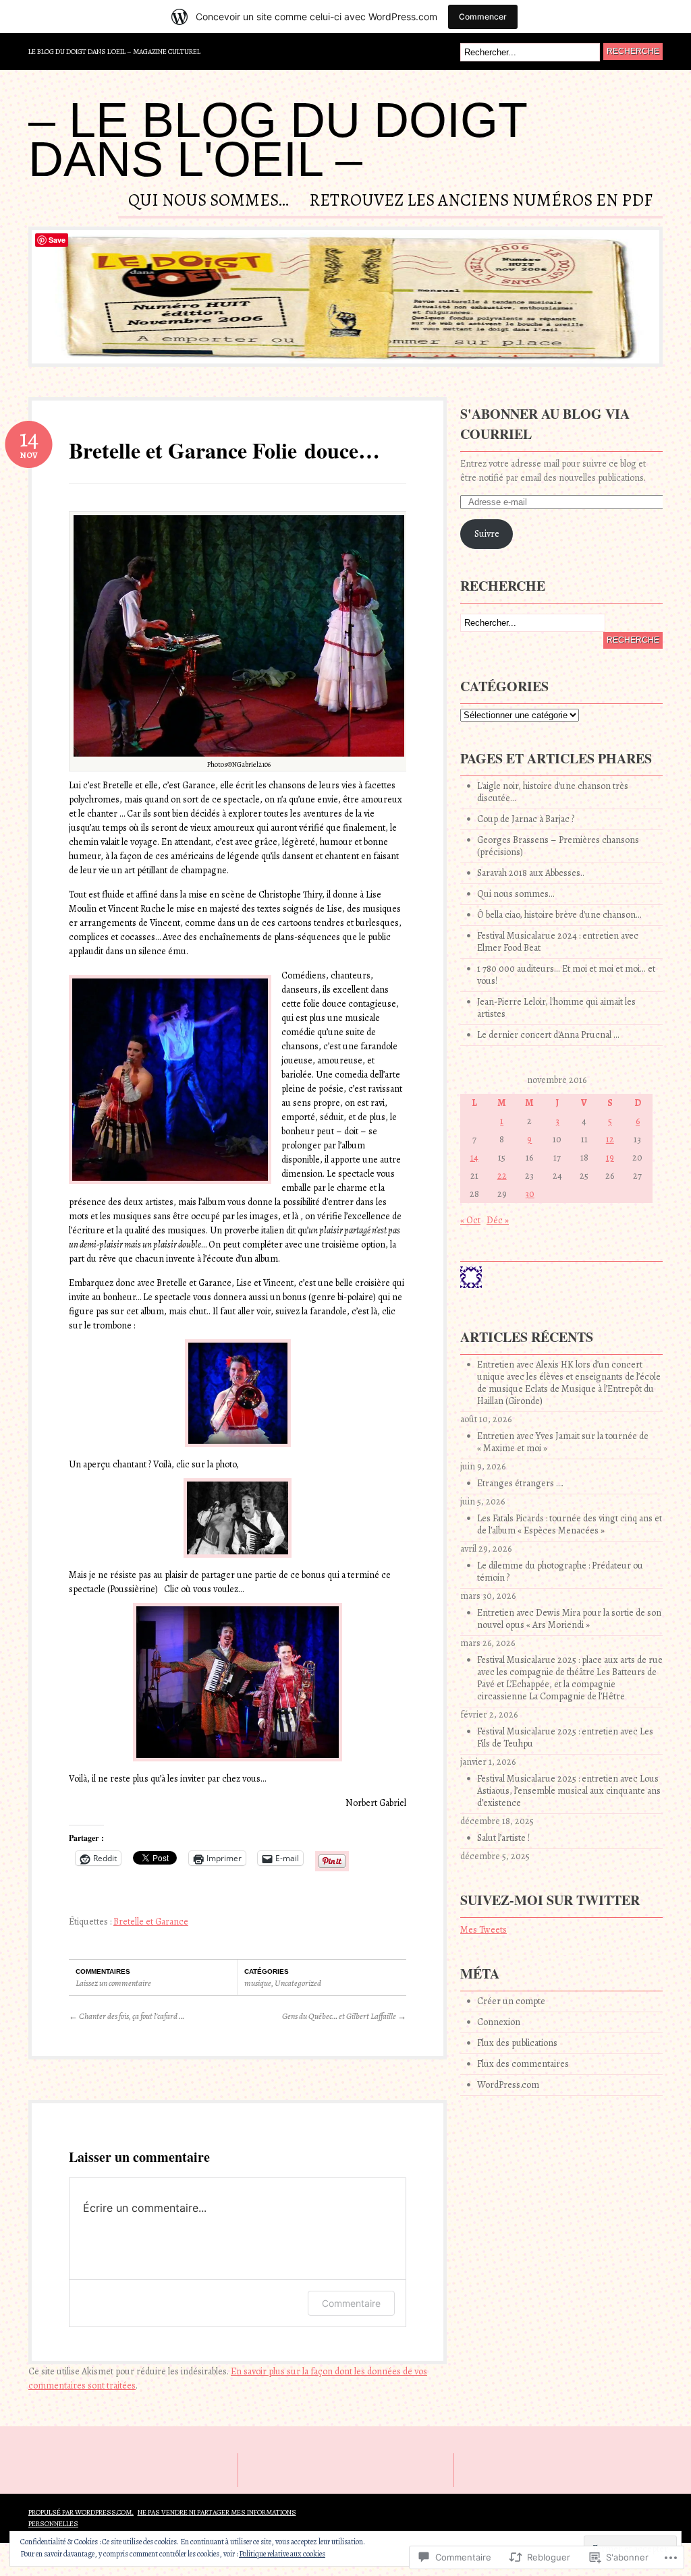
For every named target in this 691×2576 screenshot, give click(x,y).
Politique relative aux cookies (282, 2554)
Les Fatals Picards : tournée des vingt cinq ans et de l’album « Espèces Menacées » (570, 1524)
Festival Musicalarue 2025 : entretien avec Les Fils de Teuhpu (565, 1737)
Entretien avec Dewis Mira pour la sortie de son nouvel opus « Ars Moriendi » (569, 1619)
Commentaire (351, 2303)
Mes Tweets (483, 1930)
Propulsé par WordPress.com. (81, 2512)
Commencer (483, 17)
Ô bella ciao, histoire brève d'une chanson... (559, 915)
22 (502, 1176)
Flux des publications (517, 2043)
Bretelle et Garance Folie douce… (224, 450)
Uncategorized (298, 1983)
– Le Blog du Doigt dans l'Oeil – (278, 140)
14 (474, 1158)
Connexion (499, 2022)
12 (610, 1139)
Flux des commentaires (523, 2064)
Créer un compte (511, 2001)
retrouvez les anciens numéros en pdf (481, 202)
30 (530, 1194)
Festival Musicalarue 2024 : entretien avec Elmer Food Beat (558, 942)
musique (258, 1983)
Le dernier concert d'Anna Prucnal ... (548, 1035)
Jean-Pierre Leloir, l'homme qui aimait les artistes (556, 1008)
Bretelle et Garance (151, 1922)
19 (610, 1158)
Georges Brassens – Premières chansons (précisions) (558, 846)
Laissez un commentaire (113, 1983)
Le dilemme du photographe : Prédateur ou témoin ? (560, 1572)
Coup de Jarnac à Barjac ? (526, 819)
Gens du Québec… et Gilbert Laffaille (344, 2016)
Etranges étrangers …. (520, 1483)
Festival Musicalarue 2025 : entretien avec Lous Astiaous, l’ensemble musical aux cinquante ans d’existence (569, 1791)
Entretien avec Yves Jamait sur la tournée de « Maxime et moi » (563, 1442)
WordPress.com (508, 2085)
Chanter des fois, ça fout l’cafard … (127, 2016)
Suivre (487, 534)
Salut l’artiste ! (503, 1838)
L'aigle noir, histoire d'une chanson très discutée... (553, 792)
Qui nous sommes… (209, 202)
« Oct (470, 1220)
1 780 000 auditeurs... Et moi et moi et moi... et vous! (566, 975)
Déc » (498, 1220)
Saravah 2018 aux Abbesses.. (531, 873)
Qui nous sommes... (516, 894)
